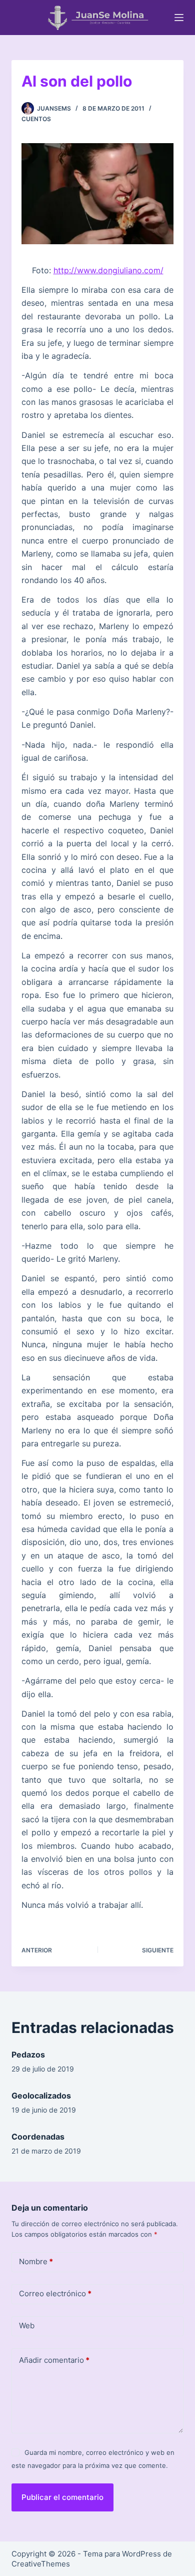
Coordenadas (38, 2137)
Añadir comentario (54, 2360)
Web (27, 2326)
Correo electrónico (55, 2293)
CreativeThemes (41, 2564)
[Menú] (179, 18)
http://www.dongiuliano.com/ (108, 270)
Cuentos (36, 119)
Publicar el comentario (62, 2497)
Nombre (36, 2261)
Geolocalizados (41, 2096)
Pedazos (28, 2054)
